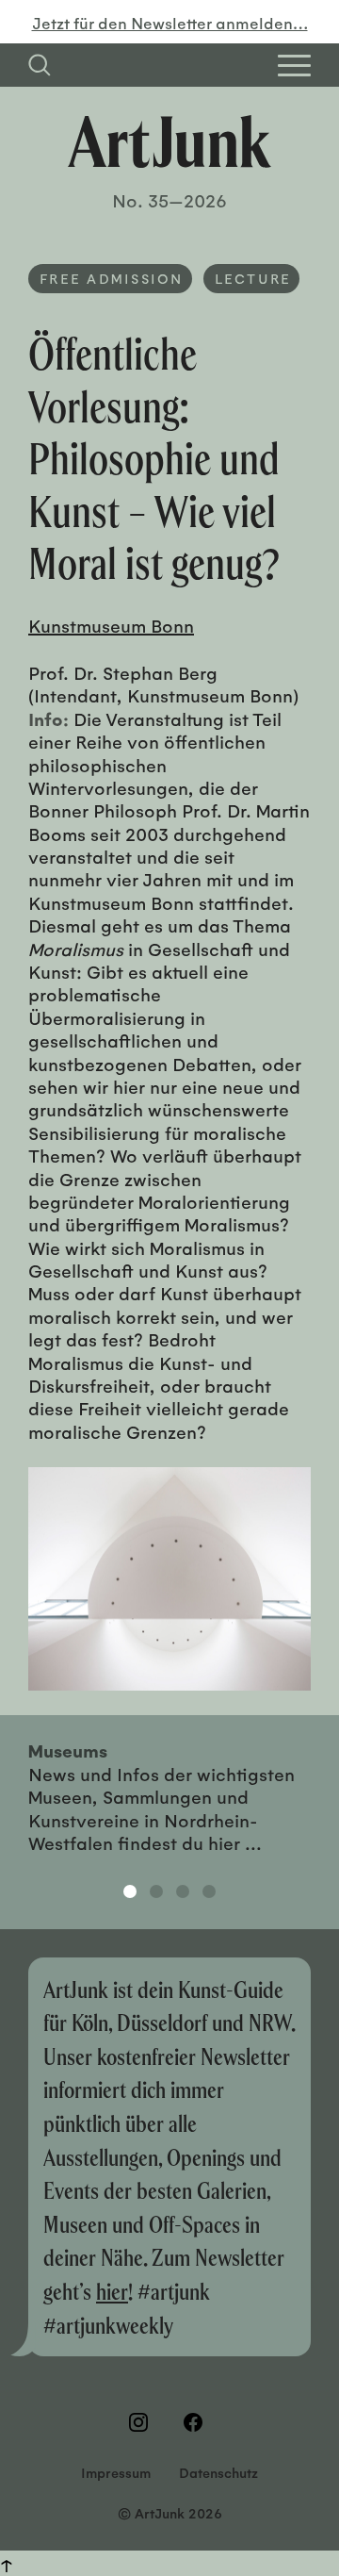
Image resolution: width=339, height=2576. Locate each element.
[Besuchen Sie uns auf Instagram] (142, 2422)
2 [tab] (156, 1891)
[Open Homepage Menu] (294, 66)
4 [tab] (209, 1891)
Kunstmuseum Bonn (111, 625)
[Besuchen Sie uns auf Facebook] (197, 2422)
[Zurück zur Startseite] (169, 141)
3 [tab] (183, 1891)
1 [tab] (130, 1891)
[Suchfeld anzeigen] (40, 65)
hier (112, 2291)
